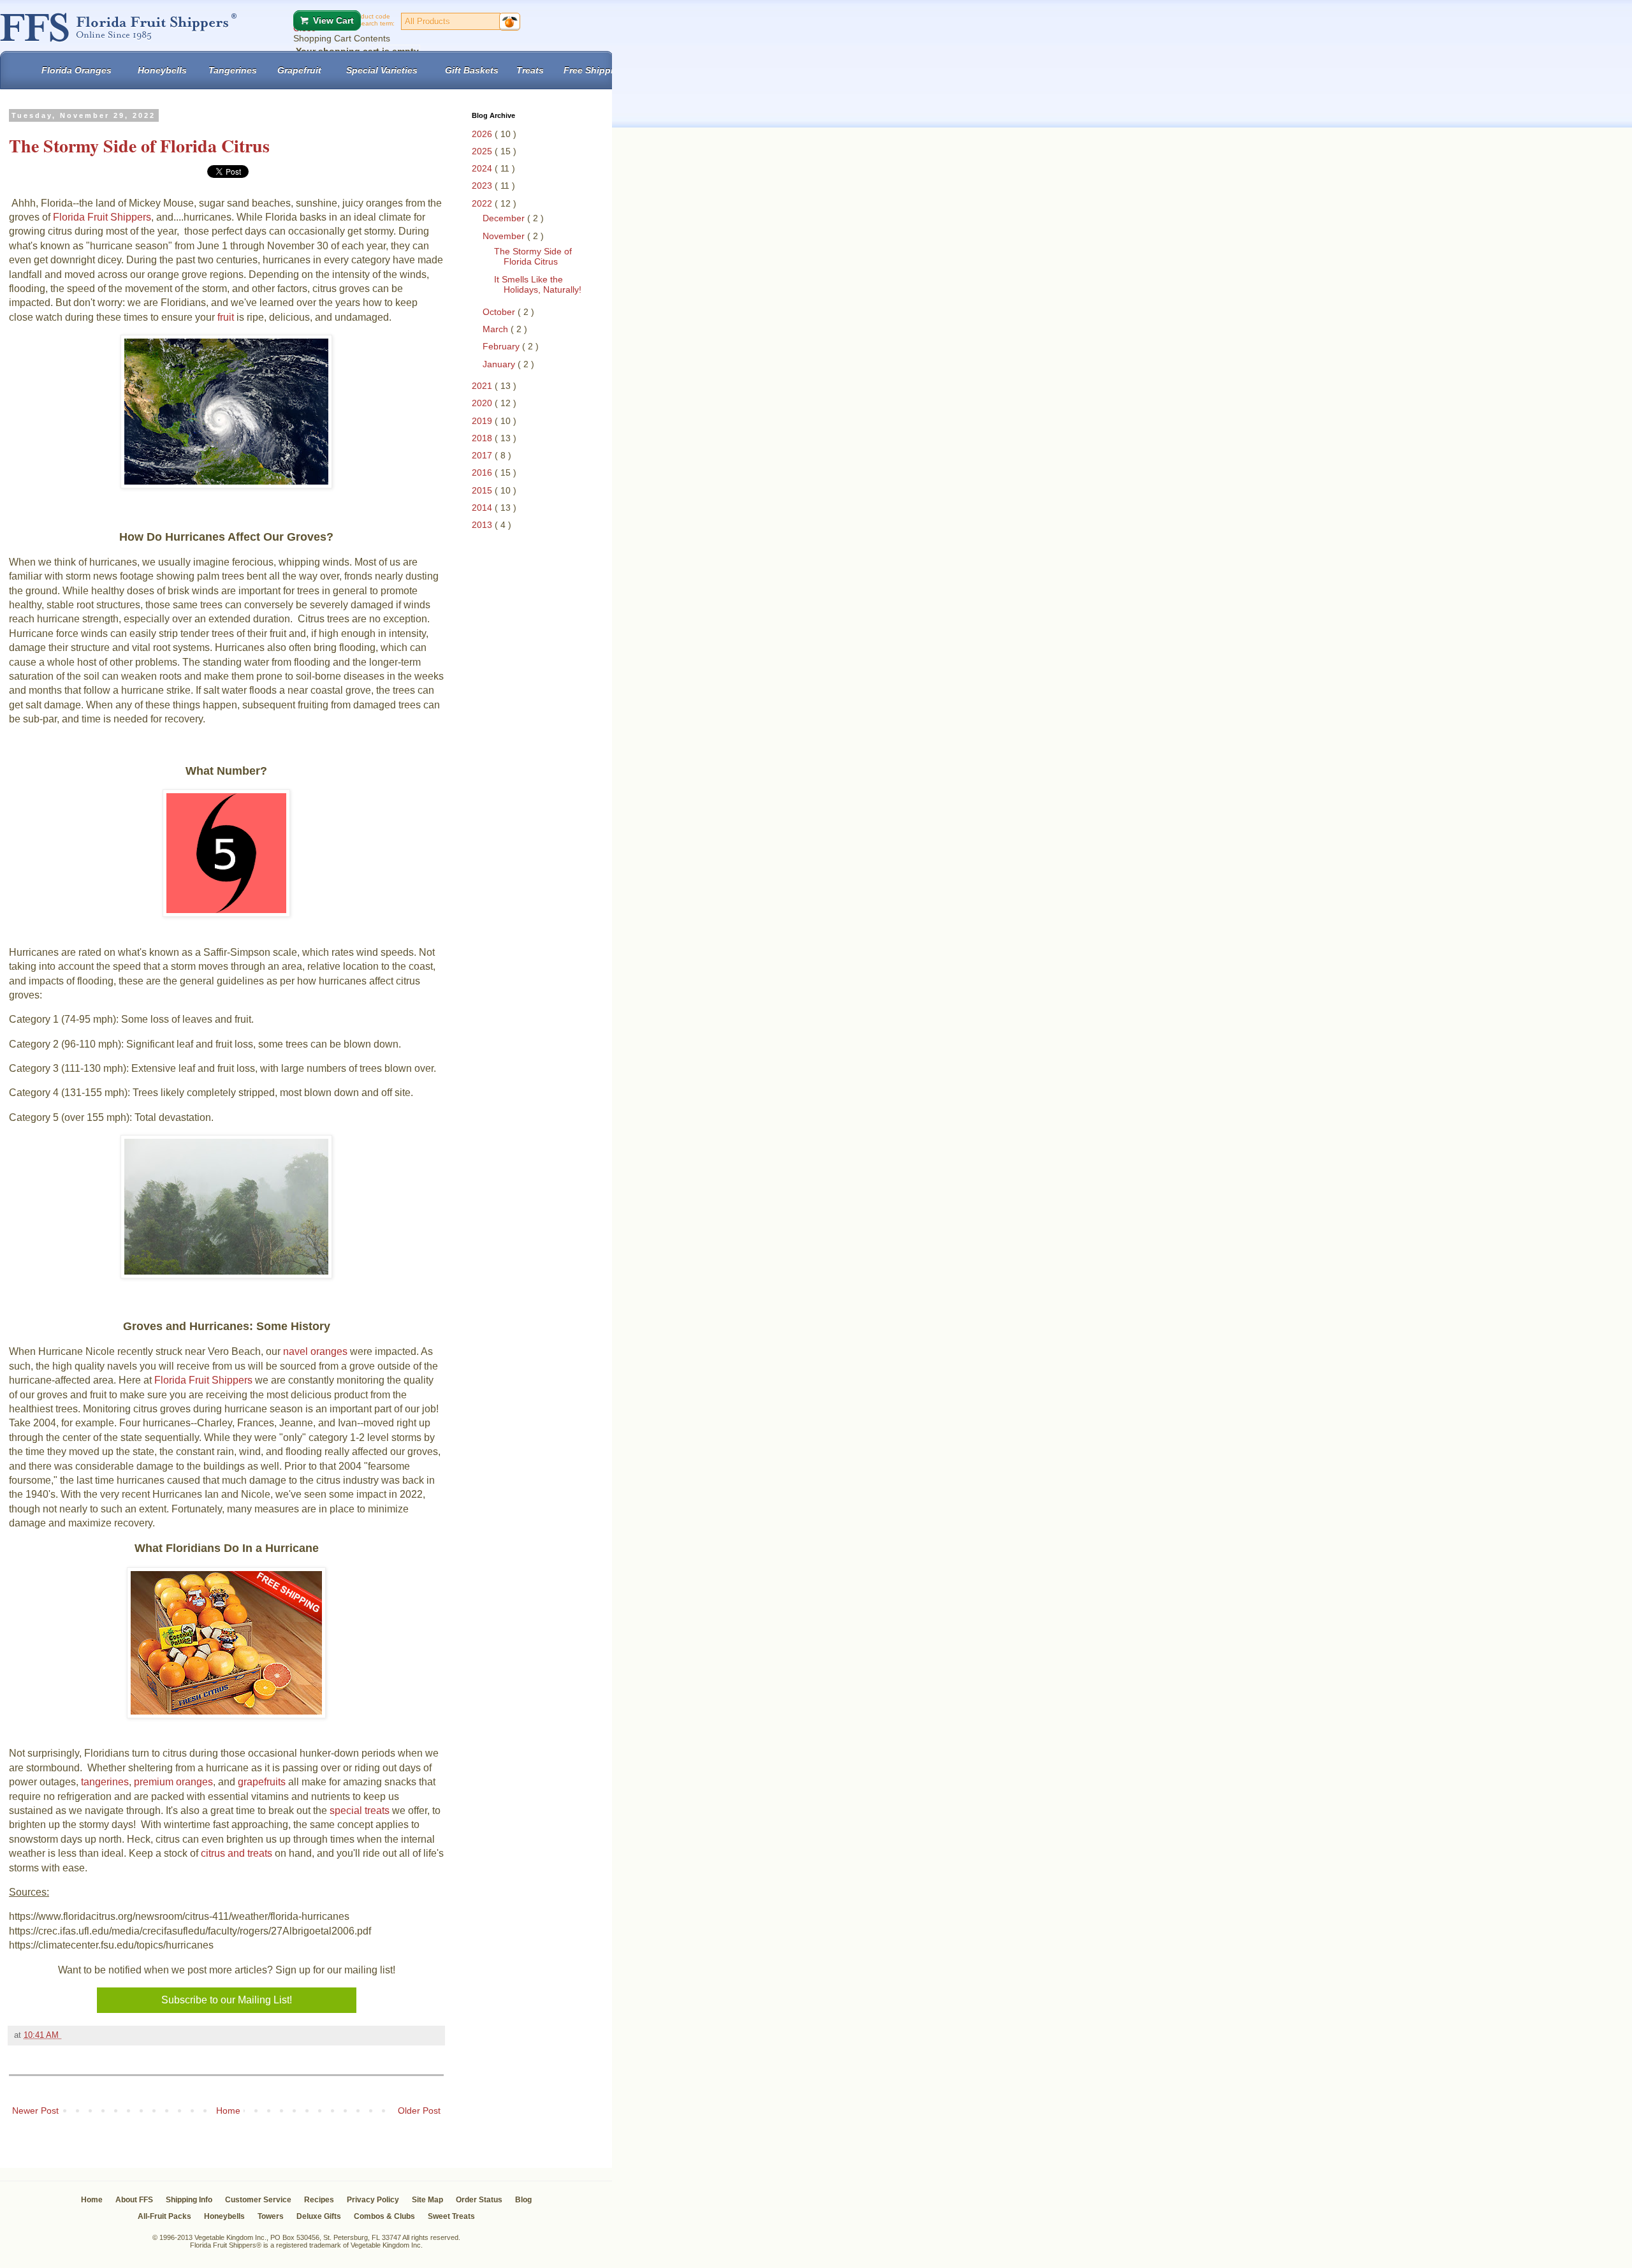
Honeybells (224, 2216)
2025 (483, 151)
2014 (483, 508)
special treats (360, 1811)
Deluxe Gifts (319, 2216)
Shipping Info (189, 2200)
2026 (483, 134)
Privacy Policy (373, 2200)
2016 (483, 472)
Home (228, 2111)
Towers (271, 2216)
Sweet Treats (451, 2216)
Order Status (479, 2200)
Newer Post (35, 2111)
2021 (483, 386)
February (502, 346)
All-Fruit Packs (164, 2216)
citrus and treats (237, 1853)
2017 (483, 455)
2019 (483, 421)
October (500, 312)
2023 (483, 186)
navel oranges (315, 1351)
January (500, 364)
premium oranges (173, 1782)
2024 (483, 168)
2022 (483, 203)
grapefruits (262, 1782)
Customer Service (258, 2200)
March (497, 329)
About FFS (134, 2200)
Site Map (427, 2200)
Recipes (319, 2200)
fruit (227, 317)
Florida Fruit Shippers (102, 217)
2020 (483, 403)
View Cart (333, 20)
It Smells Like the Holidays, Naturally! (538, 285)
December (505, 218)
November (505, 236)
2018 (483, 438)
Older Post (419, 2111)
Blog (523, 2200)
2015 (483, 490)
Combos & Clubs (384, 2216)
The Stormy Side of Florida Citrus (533, 257)
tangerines (105, 1782)
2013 (483, 525)
